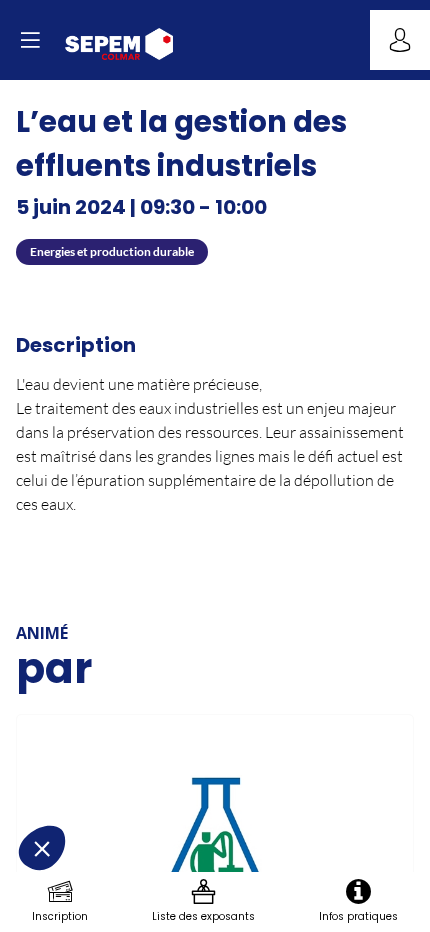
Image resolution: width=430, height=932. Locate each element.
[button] (30, 40)
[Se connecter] (400, 40)
